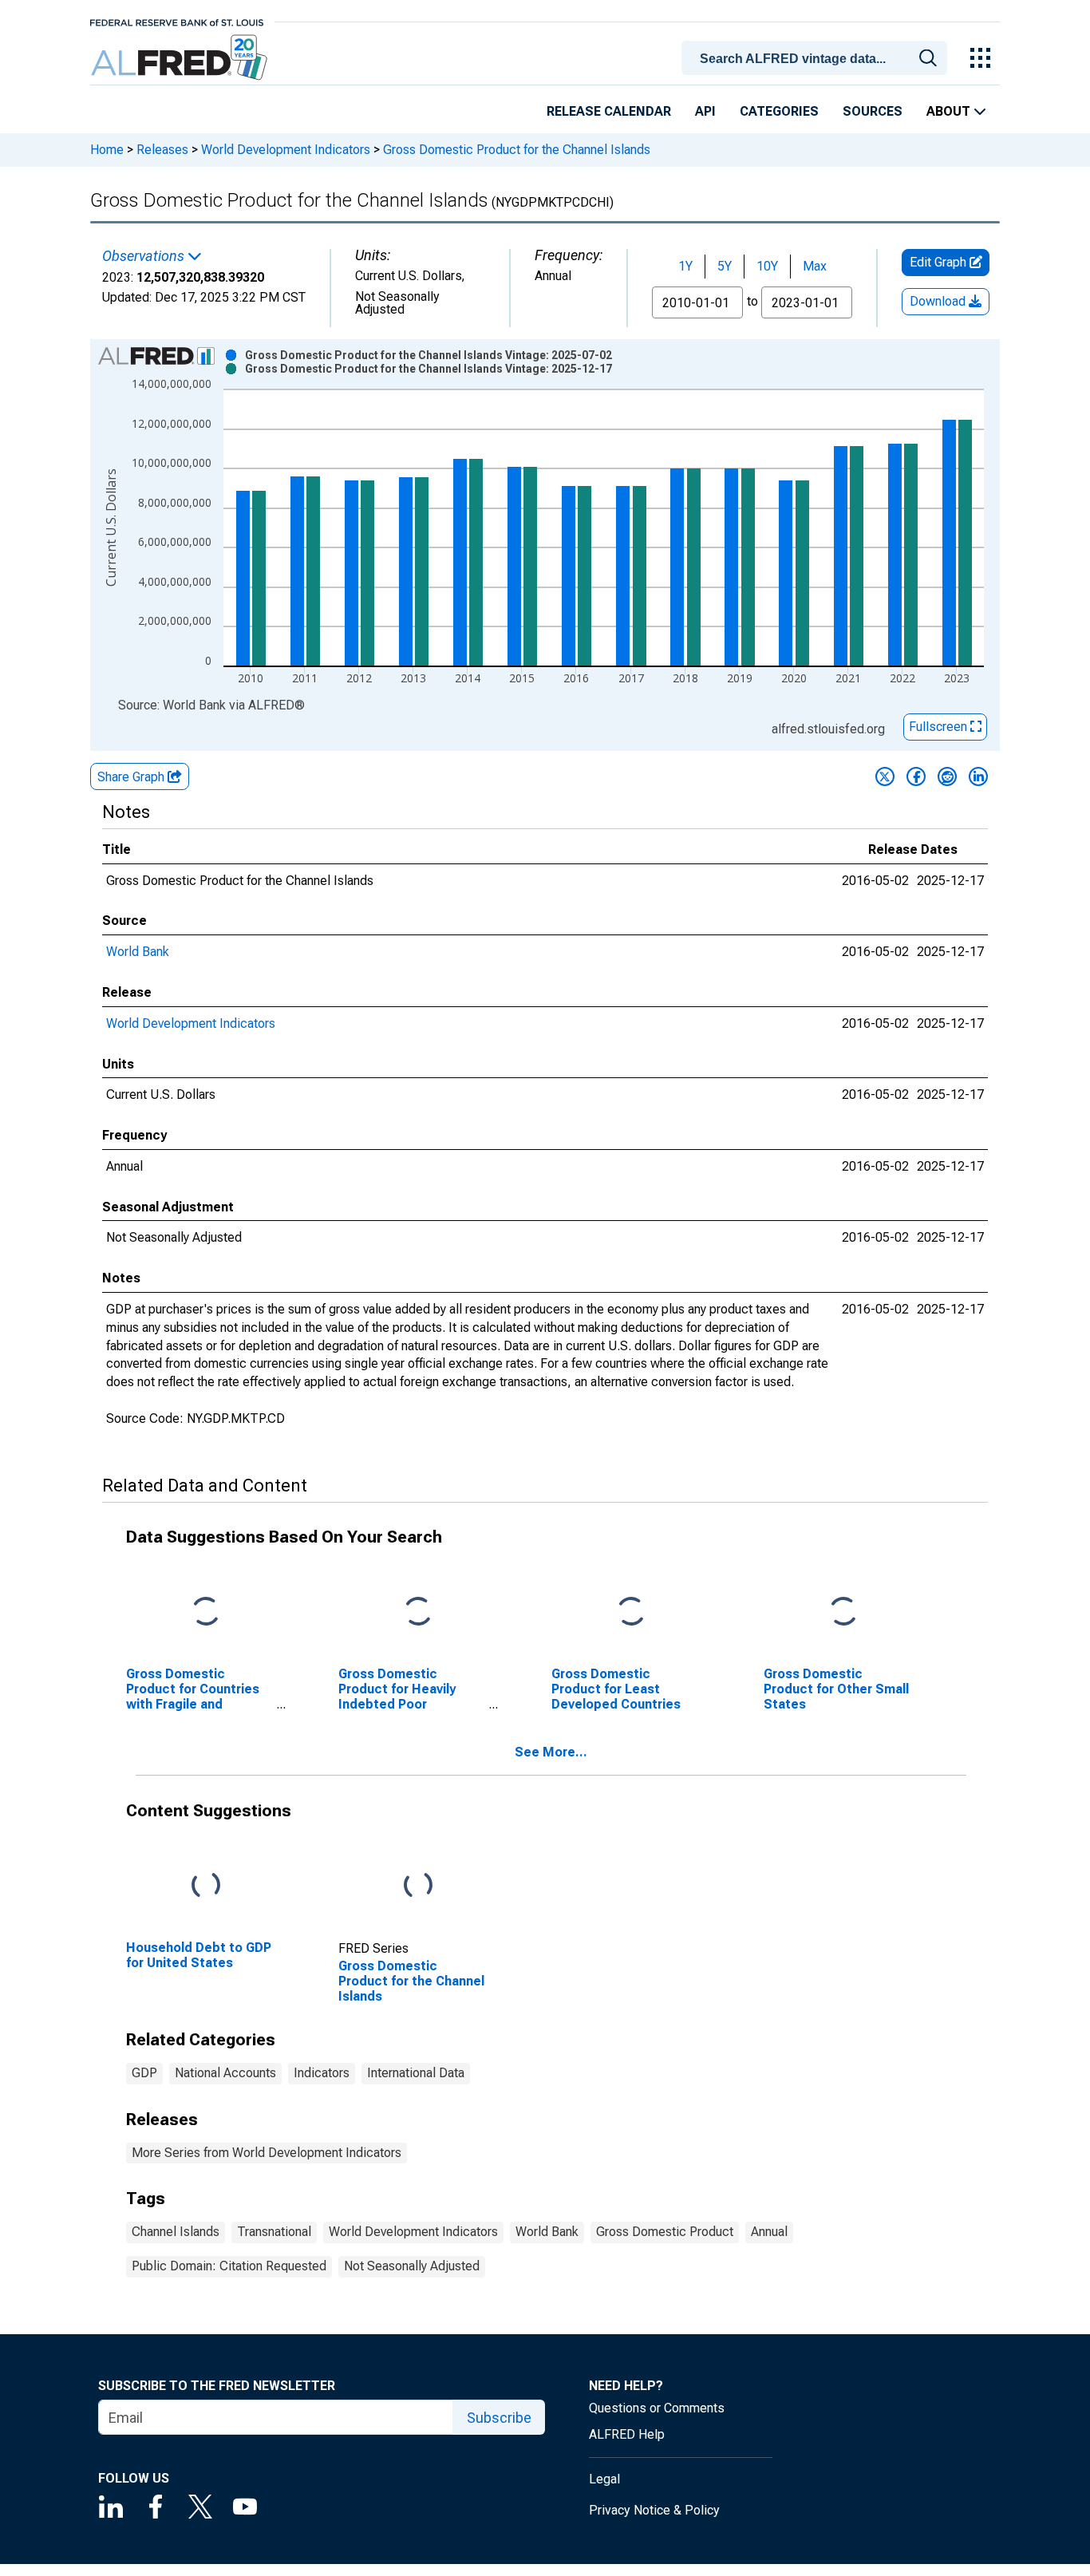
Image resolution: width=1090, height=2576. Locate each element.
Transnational (274, 2232)
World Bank (138, 952)
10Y (767, 266)
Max (815, 266)
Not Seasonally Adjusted (412, 2266)
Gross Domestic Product (665, 2232)
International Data (416, 2073)
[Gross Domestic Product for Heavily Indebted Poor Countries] (418, 1612)
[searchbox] (817, 59)
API (705, 111)
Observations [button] (145, 256)
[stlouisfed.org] (177, 21)
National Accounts (225, 2073)
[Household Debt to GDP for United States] (206, 1885)
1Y (685, 266)
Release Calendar (609, 111)
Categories (779, 111)
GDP (144, 2073)
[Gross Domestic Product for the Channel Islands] (418, 1885)
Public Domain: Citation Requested (229, 2266)
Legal (604, 2479)
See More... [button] (551, 1752)
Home (107, 150)
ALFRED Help (627, 2434)
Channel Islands (176, 2232)
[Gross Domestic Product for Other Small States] (843, 1612)
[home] (181, 58)
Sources (873, 111)
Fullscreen (940, 727)
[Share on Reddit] (947, 776)
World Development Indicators (286, 150)
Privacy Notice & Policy (654, 2510)
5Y (725, 266)
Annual (769, 2232)
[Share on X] (885, 776)
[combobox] (817, 57)
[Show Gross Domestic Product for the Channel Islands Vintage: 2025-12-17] (428, 369)
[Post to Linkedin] (978, 776)
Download (939, 301)
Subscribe (499, 2418)
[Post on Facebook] (916, 776)
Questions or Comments (657, 2408)
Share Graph (132, 777)
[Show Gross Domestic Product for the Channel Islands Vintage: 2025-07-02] (428, 355)
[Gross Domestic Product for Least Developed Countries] (631, 1612)
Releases (162, 150)
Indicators (322, 2073)
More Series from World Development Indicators (267, 2153)
